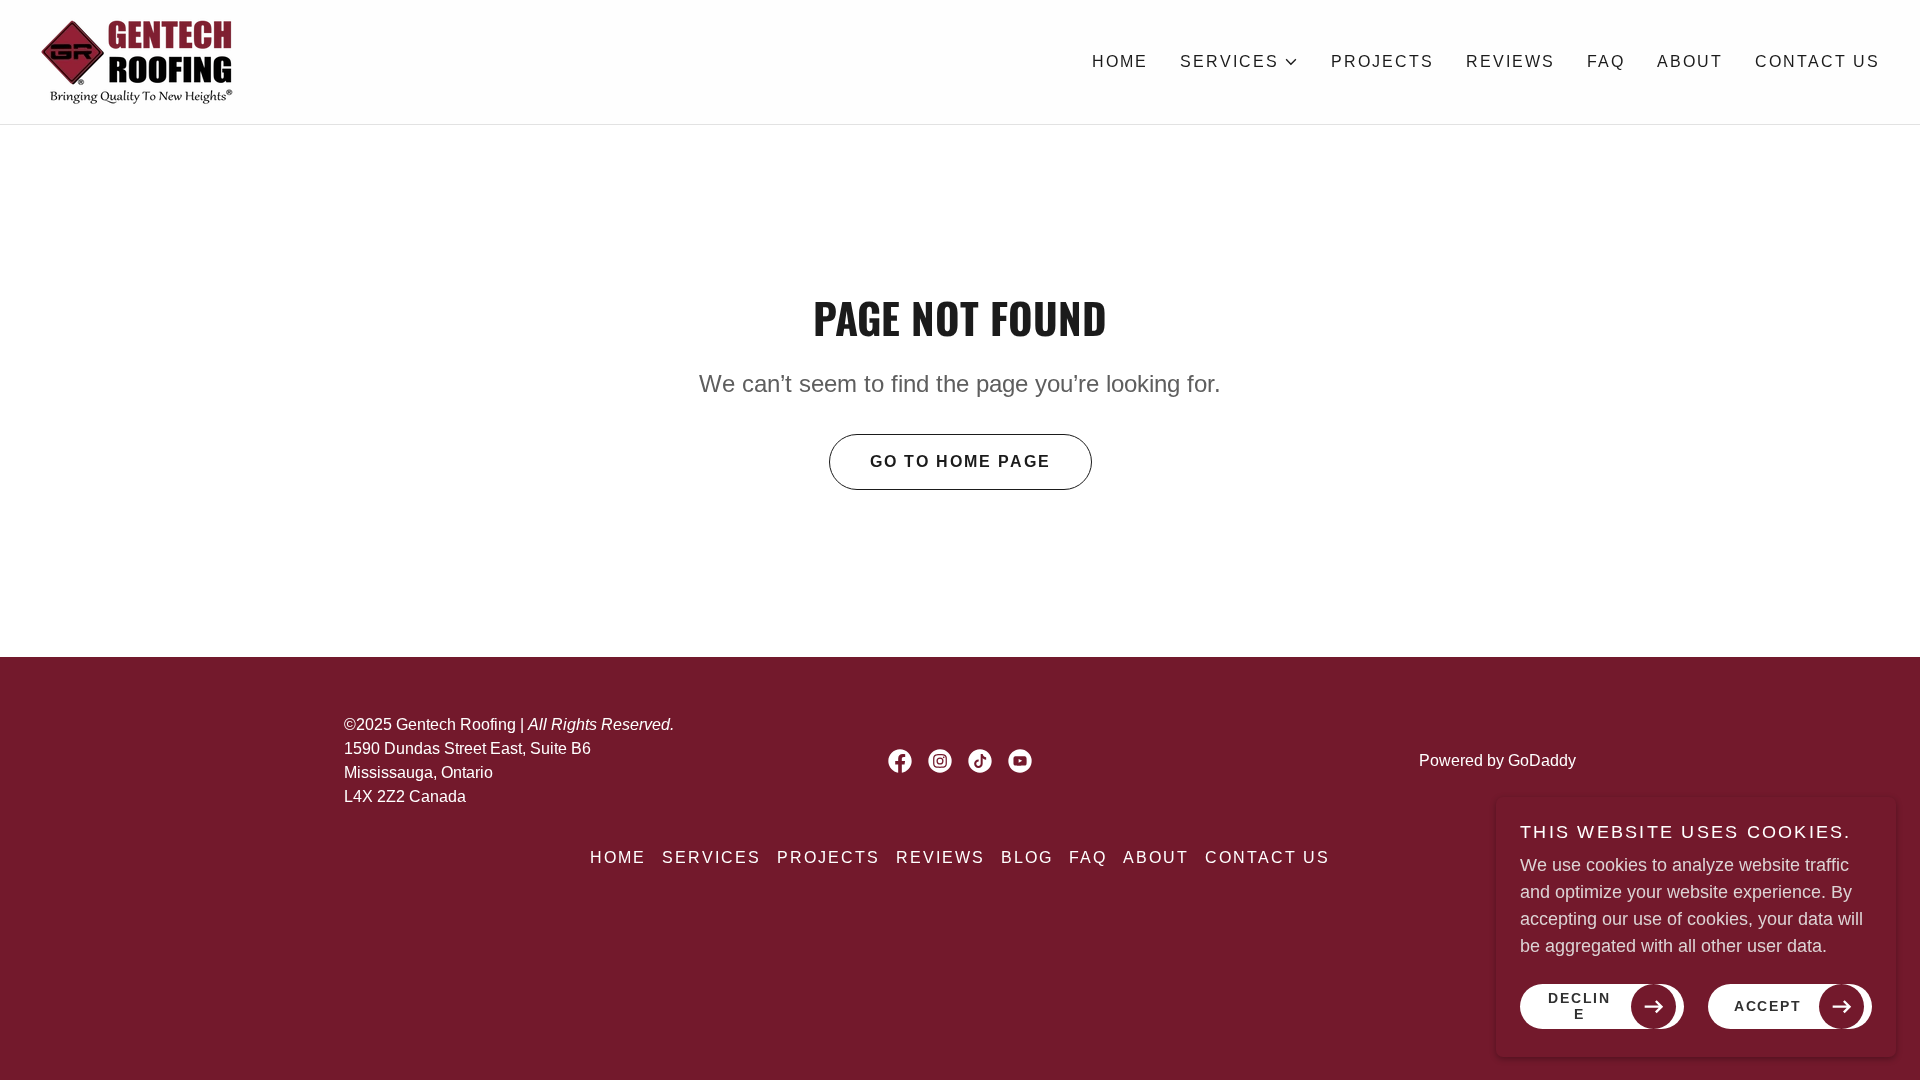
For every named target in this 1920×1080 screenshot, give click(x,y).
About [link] (1690, 61)
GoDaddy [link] (1542, 760)
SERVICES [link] (711, 857)
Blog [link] (1027, 857)
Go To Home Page (960, 461)
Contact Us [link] (1817, 61)
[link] (139, 61)
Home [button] (618, 857)
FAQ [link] (1606, 61)
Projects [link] (1382, 61)
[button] (1239, 62)
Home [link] (1120, 61)
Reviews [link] (1510, 61)
